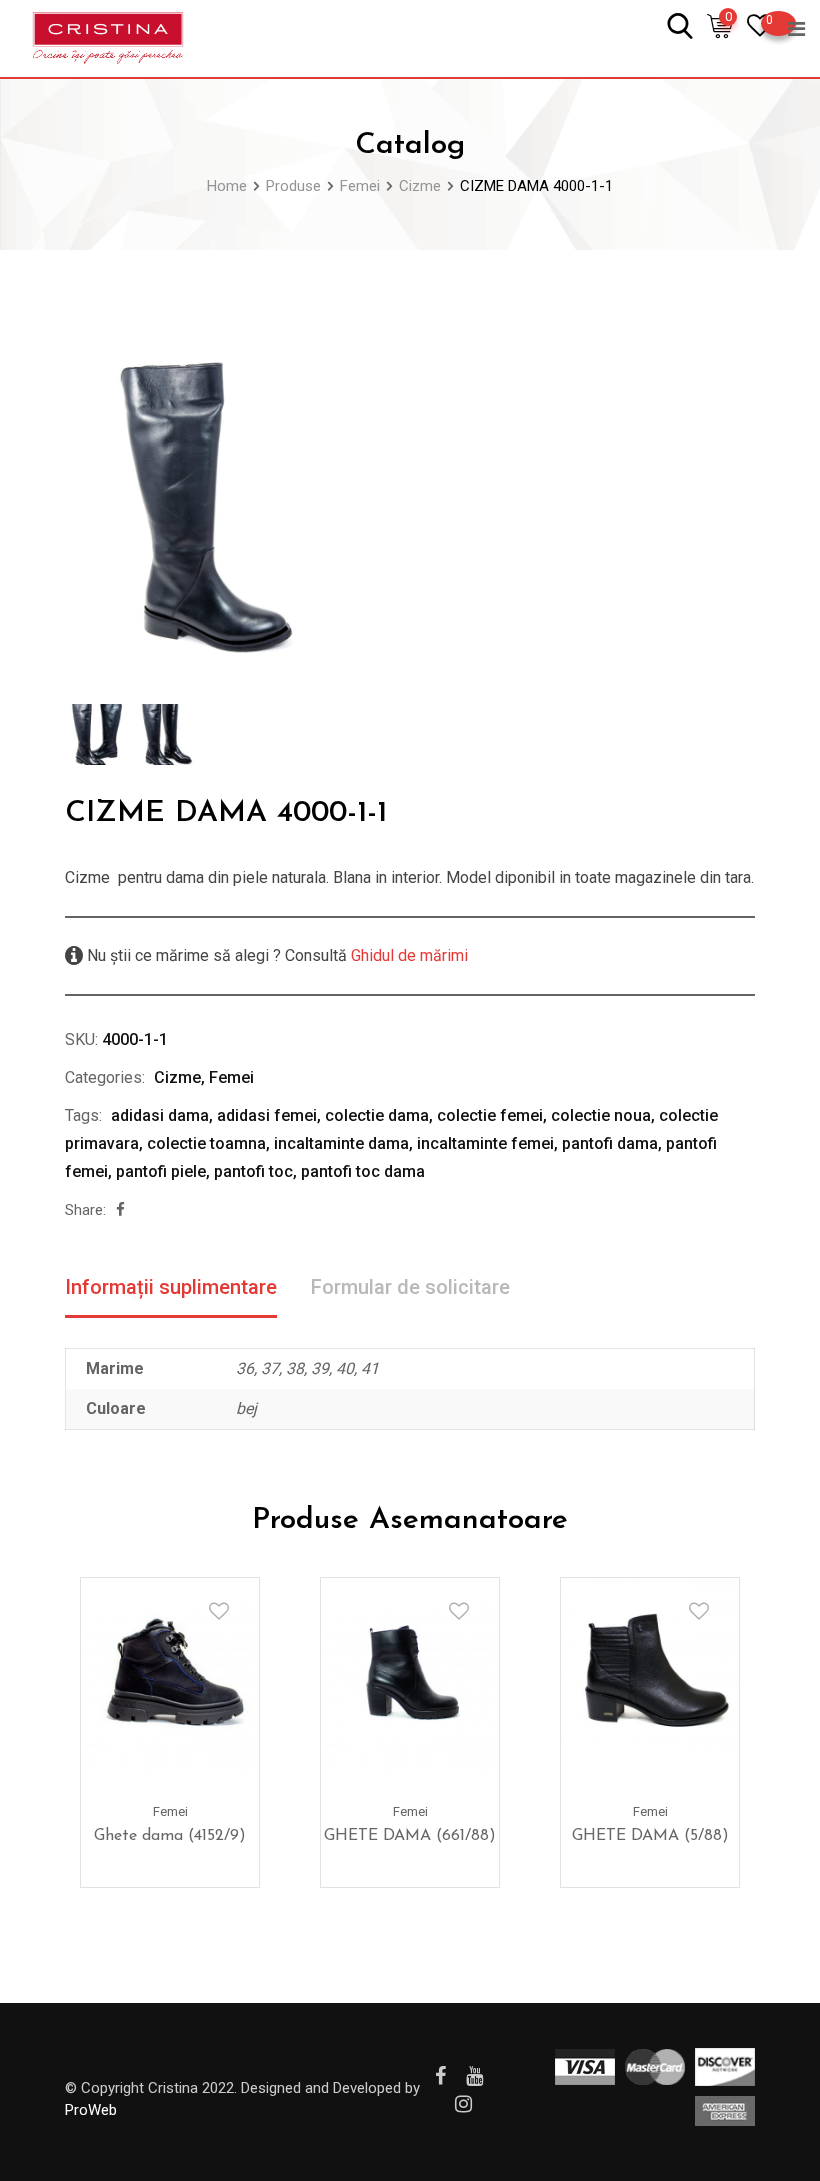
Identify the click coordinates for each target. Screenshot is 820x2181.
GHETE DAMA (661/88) (410, 1836)
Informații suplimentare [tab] (171, 1287)
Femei (231, 1077)
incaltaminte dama (341, 1143)
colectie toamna (206, 1143)
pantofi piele (161, 1171)
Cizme (177, 1077)
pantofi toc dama (363, 1171)
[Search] (680, 24)
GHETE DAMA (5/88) (650, 1836)
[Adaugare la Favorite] (219, 1611)
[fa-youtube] (474, 2076)
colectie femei (490, 1115)
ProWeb (91, 2110)
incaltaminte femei (485, 1143)
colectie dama (377, 1115)
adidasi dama (160, 1115)
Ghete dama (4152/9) (170, 1836)
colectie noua (601, 1115)
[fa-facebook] (120, 1210)
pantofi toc (253, 1171)
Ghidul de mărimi (407, 955)
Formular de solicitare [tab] (410, 1287)
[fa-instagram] (463, 2104)
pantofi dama (610, 1143)
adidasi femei (267, 1115)
